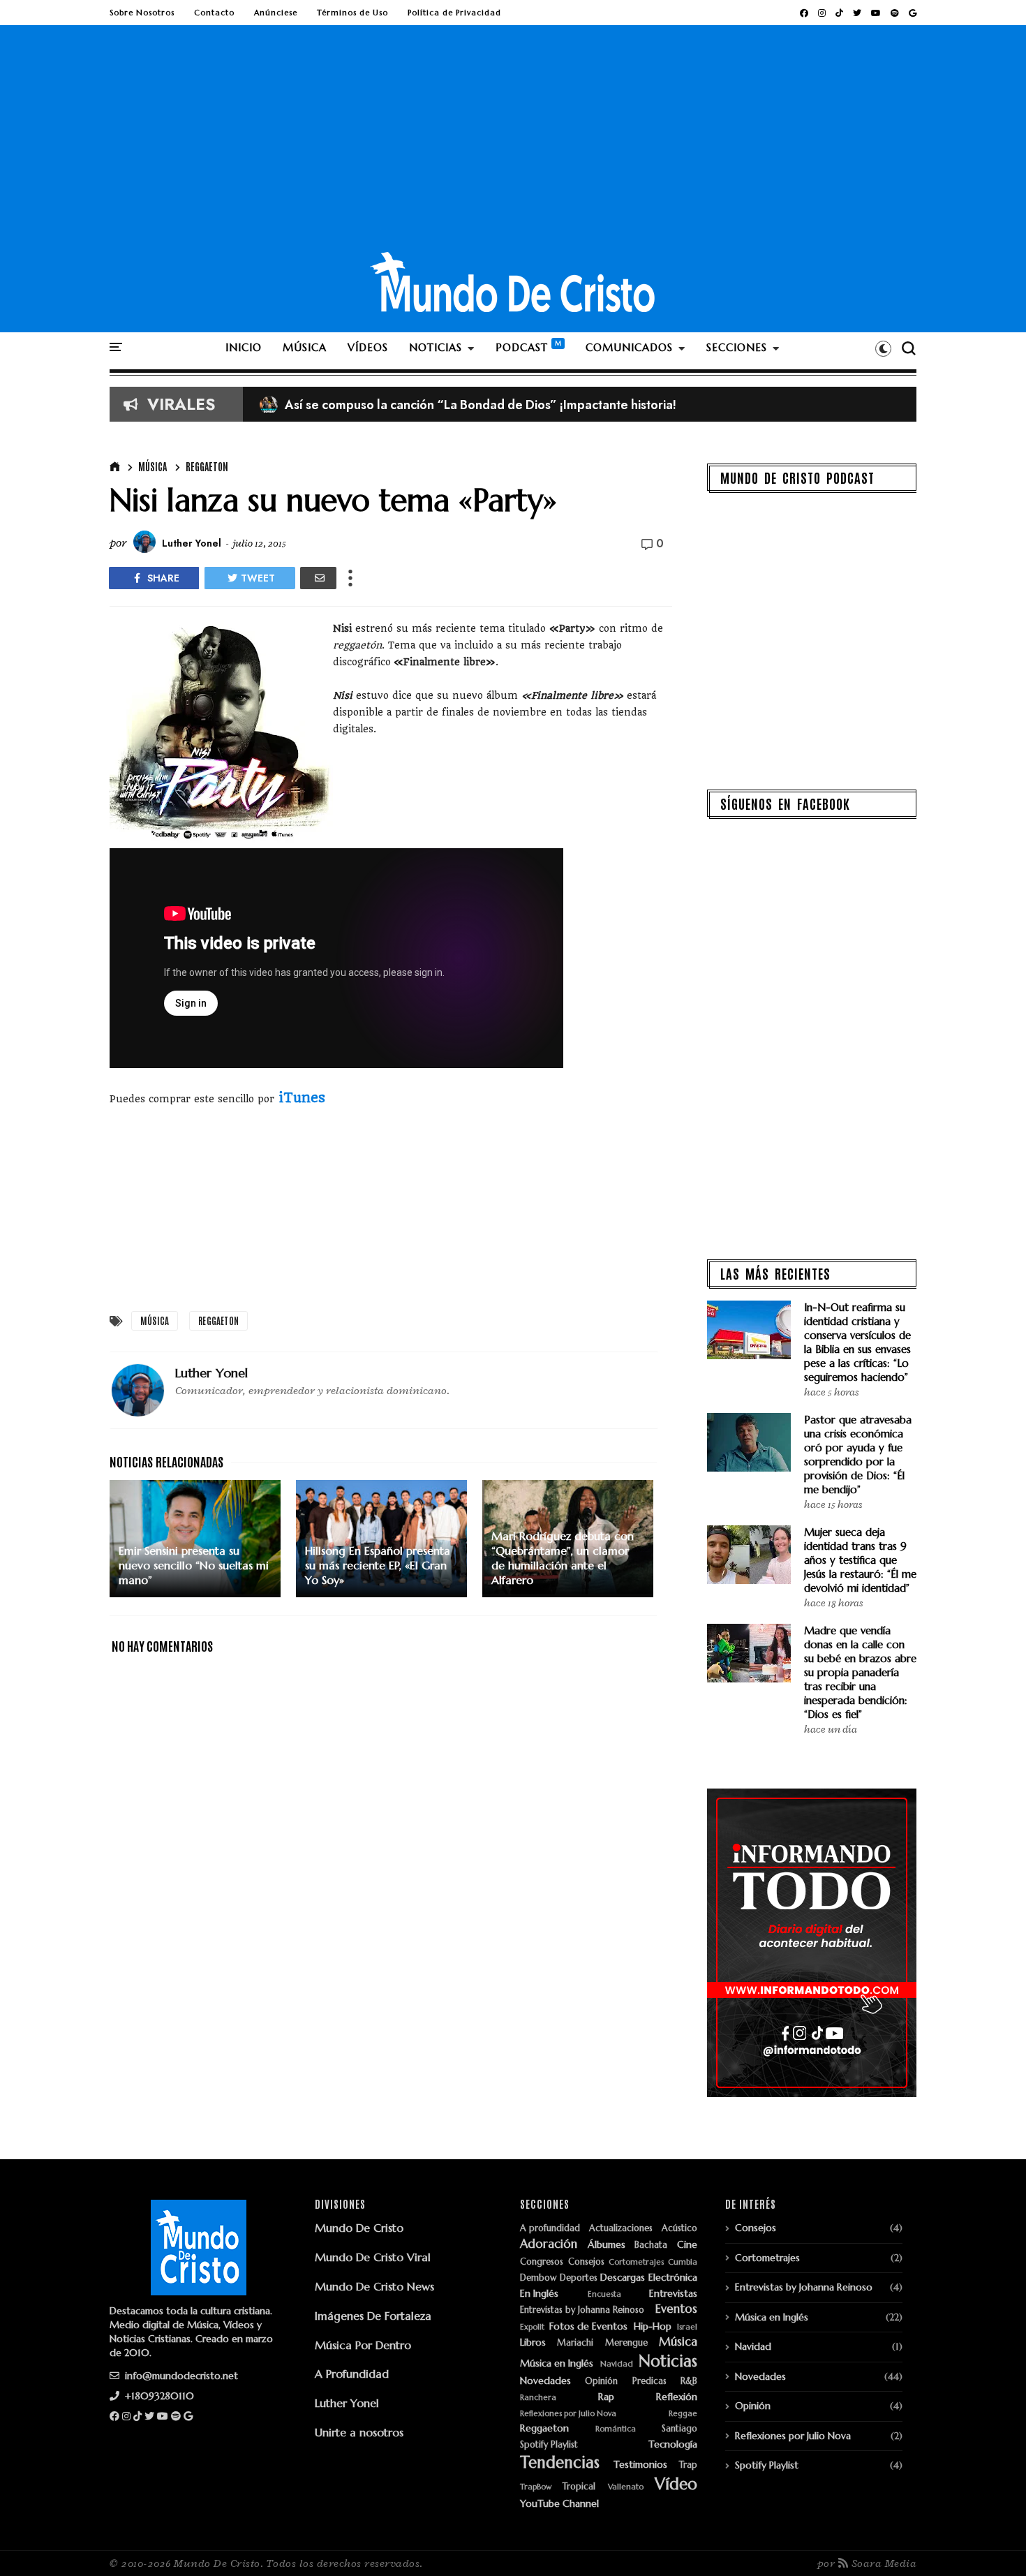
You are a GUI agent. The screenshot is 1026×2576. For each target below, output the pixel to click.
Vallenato (626, 2487)
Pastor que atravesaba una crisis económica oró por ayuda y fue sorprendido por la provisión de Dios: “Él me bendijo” (858, 1454)
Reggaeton (207, 466)
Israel (687, 2327)
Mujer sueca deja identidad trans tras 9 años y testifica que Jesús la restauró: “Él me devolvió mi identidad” (860, 1560)
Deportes (579, 2278)
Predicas (649, 2382)
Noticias (668, 2361)
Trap (688, 2465)
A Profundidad (352, 2374)
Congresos (542, 2262)
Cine (687, 2245)
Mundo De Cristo (359, 2228)
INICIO (244, 347)
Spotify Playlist (549, 2445)
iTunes (302, 1098)
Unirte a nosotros (359, 2432)
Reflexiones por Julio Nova (568, 2414)
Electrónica (673, 2278)
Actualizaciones (621, 2229)
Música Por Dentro (363, 2345)
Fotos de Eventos (588, 2326)
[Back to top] (991, 2542)
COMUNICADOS (629, 347)
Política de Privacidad (454, 13)
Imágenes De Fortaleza (373, 2316)
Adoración (549, 2244)
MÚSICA (305, 347)
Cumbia (683, 2262)
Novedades (545, 2381)
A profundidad (550, 2229)
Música (153, 466)
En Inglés (539, 2294)
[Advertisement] (513, 146)
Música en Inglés (557, 2363)
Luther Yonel (347, 2403)
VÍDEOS (368, 347)
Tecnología (673, 2444)
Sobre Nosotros (142, 13)
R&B (689, 2382)
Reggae (683, 2414)
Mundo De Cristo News (374, 2286)
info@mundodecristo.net (180, 2376)
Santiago (679, 2429)
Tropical (579, 2487)
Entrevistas (673, 2294)
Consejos (586, 2262)
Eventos (676, 2309)
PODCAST (522, 347)
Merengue (626, 2343)
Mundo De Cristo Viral (373, 2257)
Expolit (532, 2327)
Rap (606, 2397)
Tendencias (560, 2463)
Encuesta (604, 2294)
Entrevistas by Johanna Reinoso (582, 2310)
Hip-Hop (653, 2326)
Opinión (601, 2382)
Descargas (623, 2278)
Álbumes (607, 2245)
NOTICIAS (436, 347)
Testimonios (640, 2465)
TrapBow (536, 2487)
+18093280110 (158, 2396)
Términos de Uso (352, 13)
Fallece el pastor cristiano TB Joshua (374, 405)
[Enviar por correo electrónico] (318, 578)
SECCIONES (737, 347)
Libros (533, 2342)
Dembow (538, 2278)
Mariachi (575, 2343)
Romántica (616, 2429)
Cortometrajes (636, 2262)
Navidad (617, 2364)
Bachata (651, 2245)
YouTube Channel (559, 2504)
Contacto (214, 13)
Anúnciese (276, 13)
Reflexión (677, 2397)
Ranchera (538, 2398)
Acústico (679, 2229)
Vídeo (676, 2484)
